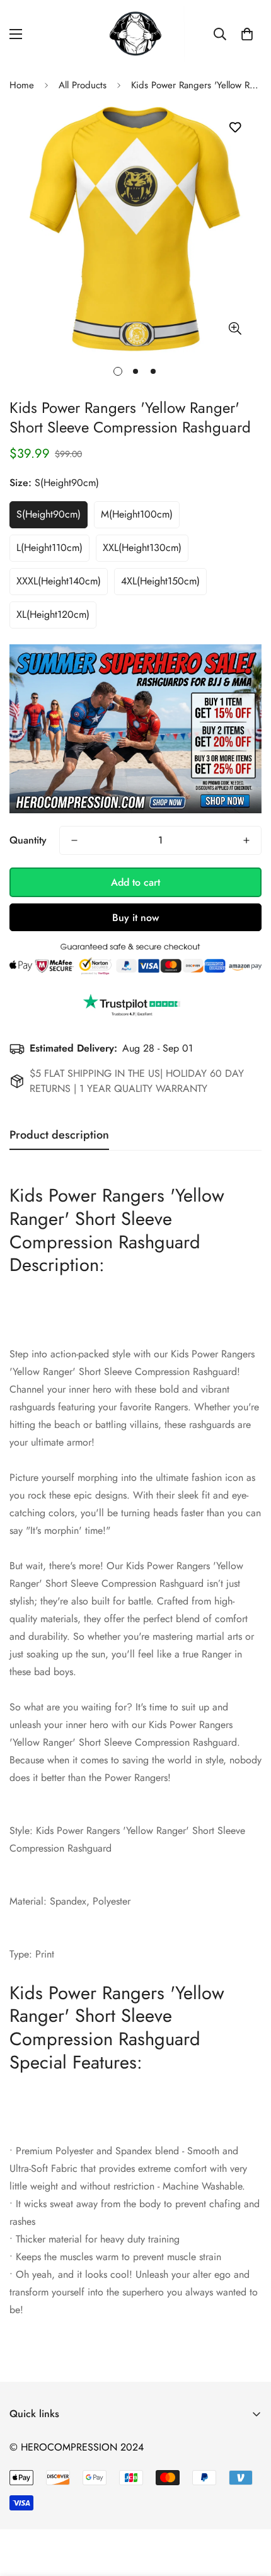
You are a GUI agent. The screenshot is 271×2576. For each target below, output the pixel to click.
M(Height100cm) (137, 514)
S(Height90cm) (49, 514)
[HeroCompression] (136, 34)
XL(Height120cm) (53, 614)
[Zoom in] (235, 328)
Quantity (28, 840)
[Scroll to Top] (248, 2509)
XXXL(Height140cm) (59, 581)
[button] (247, 34)
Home (22, 85)
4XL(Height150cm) (160, 581)
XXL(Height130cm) (142, 548)
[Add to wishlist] (235, 128)
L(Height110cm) (49, 548)
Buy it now (135, 918)
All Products (83, 85)
